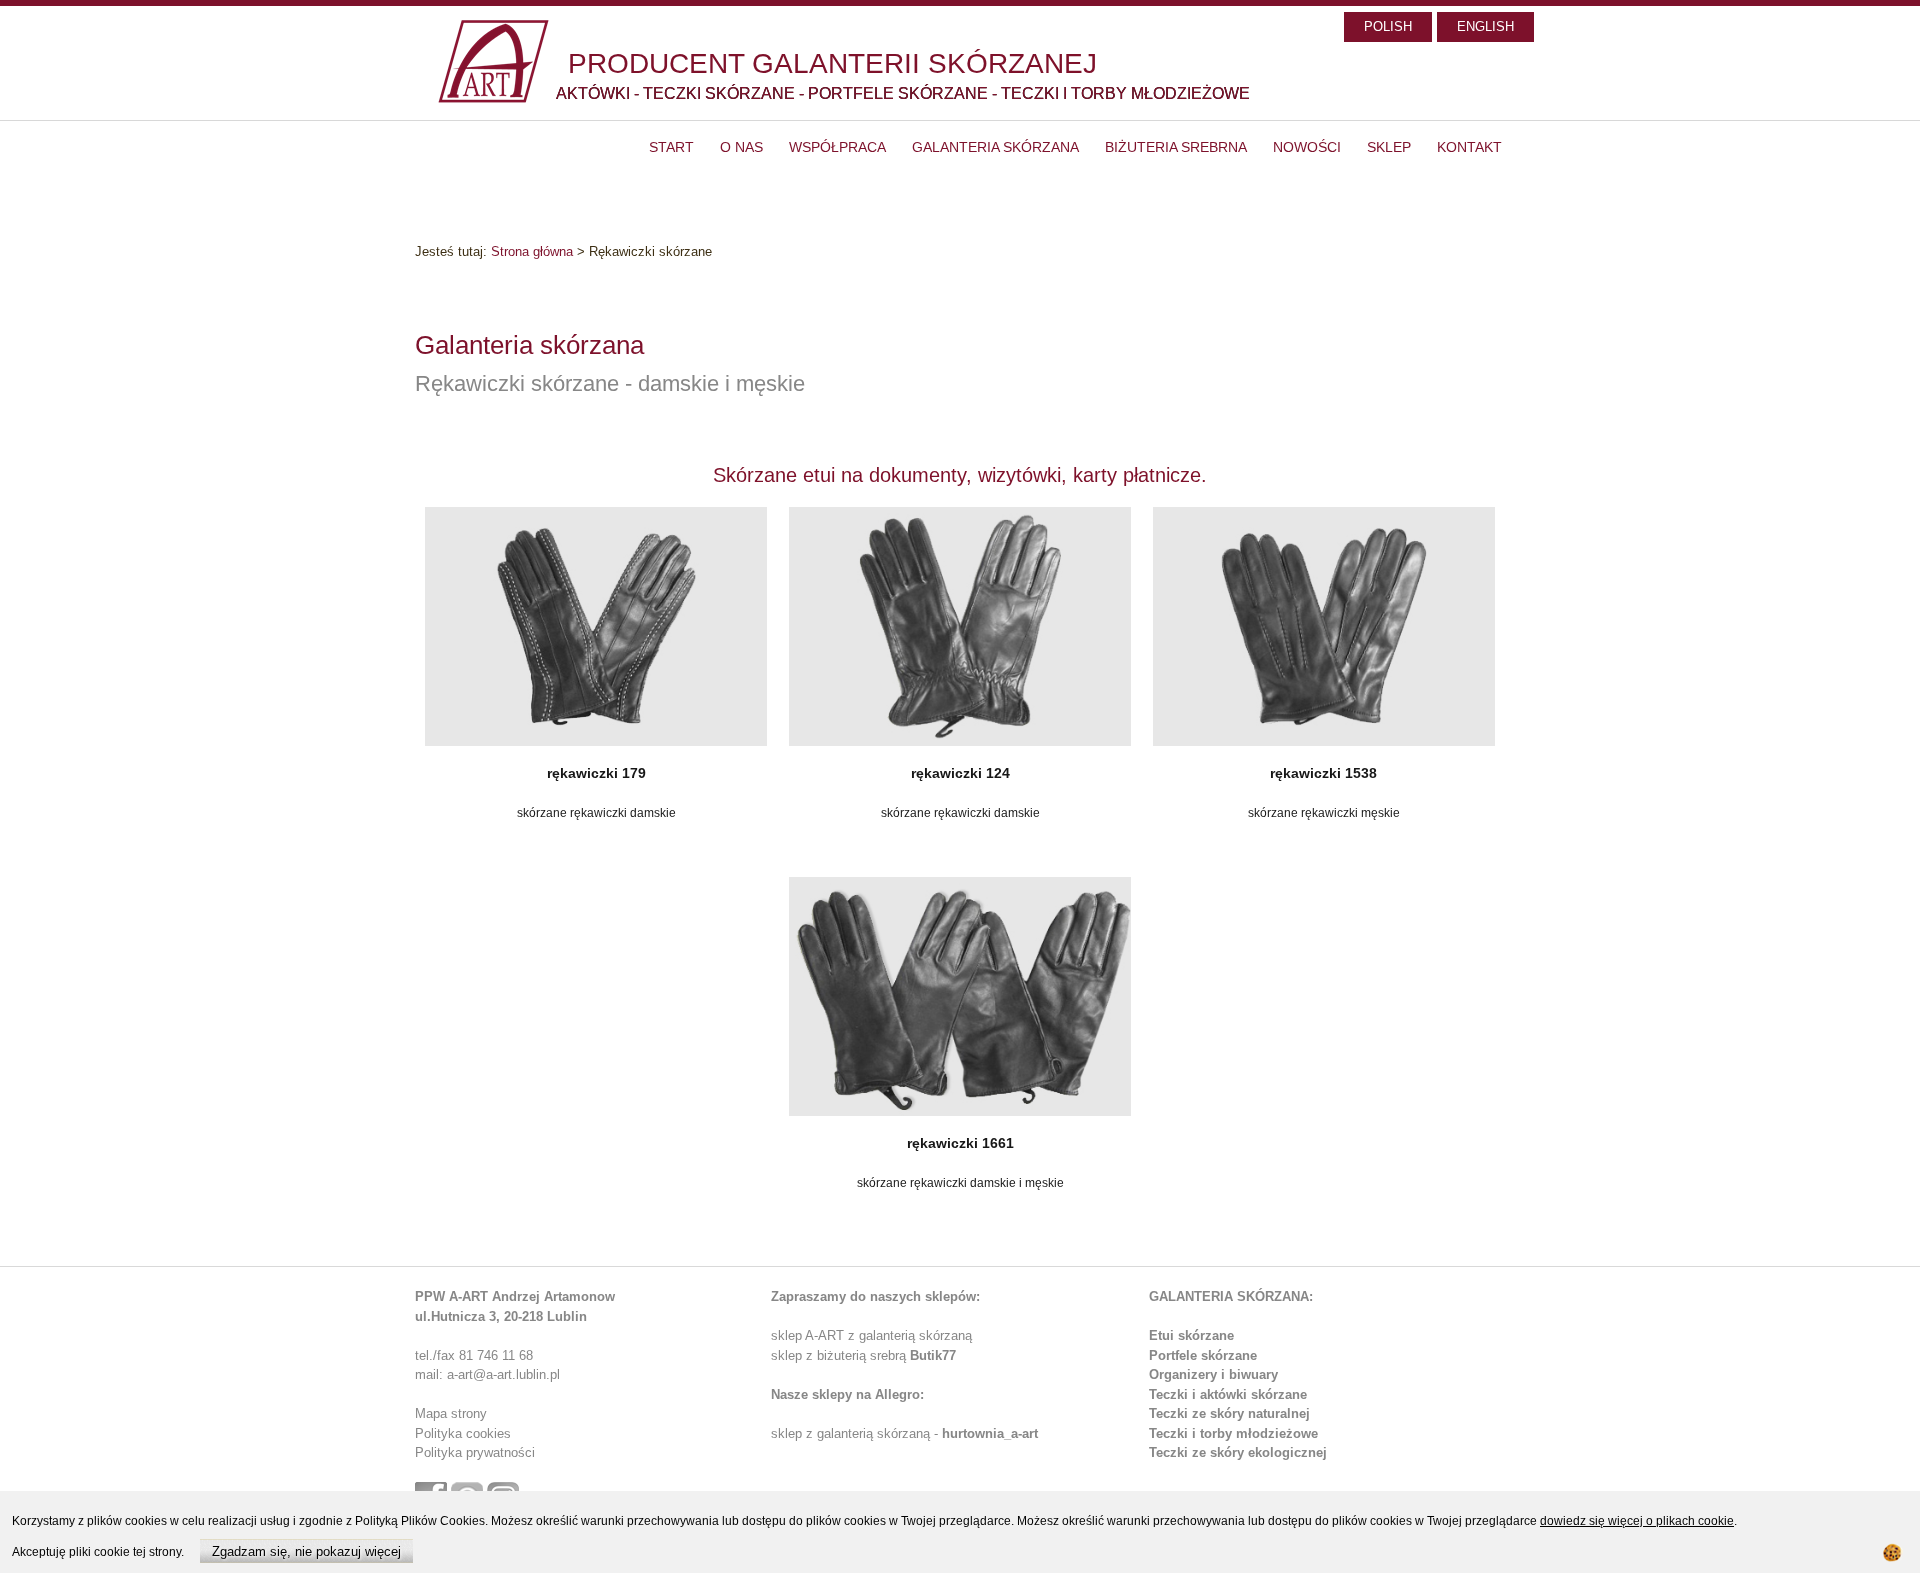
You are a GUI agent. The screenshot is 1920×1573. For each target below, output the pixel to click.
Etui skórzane (1191, 1335)
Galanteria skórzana (995, 147)
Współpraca (837, 147)
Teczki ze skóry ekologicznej (1238, 1452)
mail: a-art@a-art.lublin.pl (487, 1374)
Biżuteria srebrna (1176, 147)
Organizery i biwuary (1213, 1374)
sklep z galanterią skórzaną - (856, 1433)
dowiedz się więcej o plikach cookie (1637, 1521)
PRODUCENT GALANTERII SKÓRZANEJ (832, 63)
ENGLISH (1485, 26)
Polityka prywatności (475, 1452)
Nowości (1307, 147)
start (671, 147)
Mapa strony (451, 1413)
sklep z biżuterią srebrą (863, 1355)
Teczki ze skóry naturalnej (1229, 1413)
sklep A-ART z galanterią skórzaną (871, 1335)
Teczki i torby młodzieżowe (1233, 1433)
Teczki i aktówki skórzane (1228, 1394)
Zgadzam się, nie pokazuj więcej (306, 1551)
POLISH (1388, 26)
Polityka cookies (463, 1433)
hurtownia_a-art (990, 1433)
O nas (741, 147)
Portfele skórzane (1203, 1355)
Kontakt (1469, 147)
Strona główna (532, 251)
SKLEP (1389, 147)
